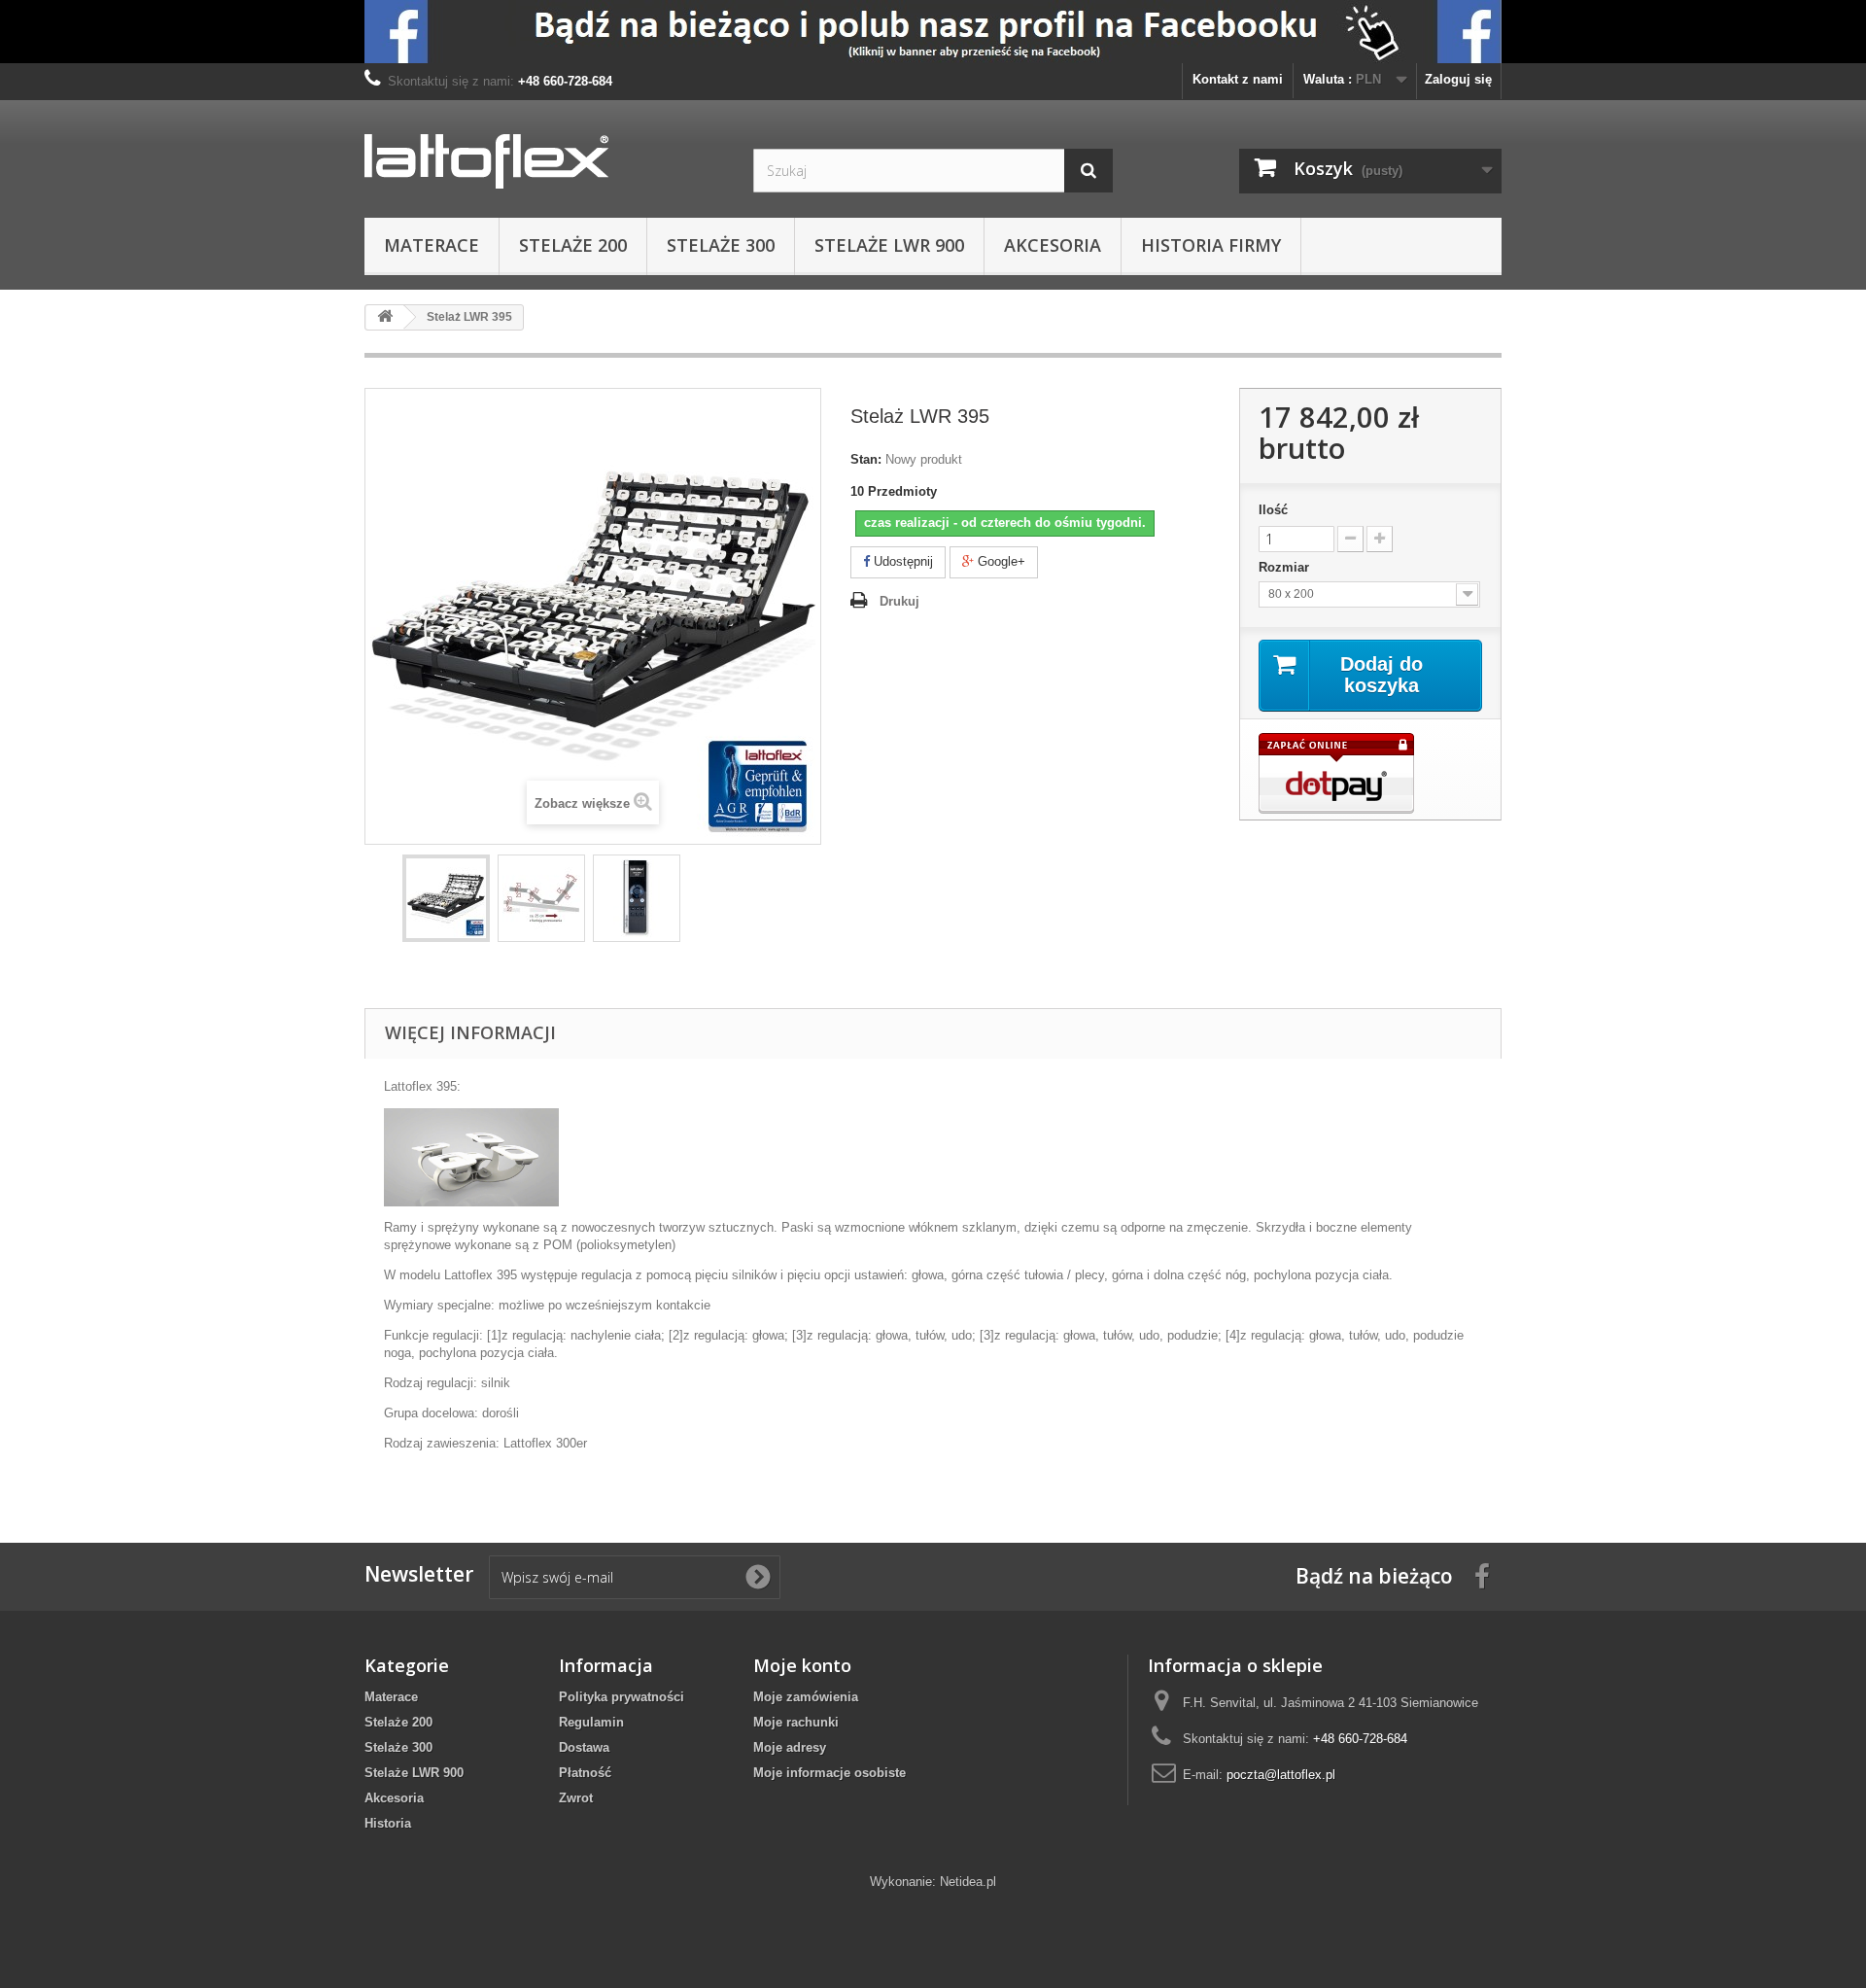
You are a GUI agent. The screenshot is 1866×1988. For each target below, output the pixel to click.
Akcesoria (1053, 245)
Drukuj (899, 601)
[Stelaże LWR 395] (446, 898)
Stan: (866, 459)
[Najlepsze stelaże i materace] (933, 32)
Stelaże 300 (721, 245)
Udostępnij (901, 561)
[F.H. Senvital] (544, 161)
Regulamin (591, 1722)
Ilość (1273, 510)
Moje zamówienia (806, 1697)
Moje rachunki (796, 1722)
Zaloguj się (1458, 79)
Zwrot (576, 1798)
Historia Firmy (1211, 245)
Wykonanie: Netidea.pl (933, 1882)
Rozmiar (1286, 567)
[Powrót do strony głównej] (385, 317)
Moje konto (802, 1665)
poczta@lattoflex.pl (1281, 1775)
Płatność (585, 1773)
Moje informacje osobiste (829, 1773)
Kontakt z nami (1238, 79)
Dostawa (584, 1747)
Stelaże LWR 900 (889, 245)
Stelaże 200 (573, 245)
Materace (432, 245)
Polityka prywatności (622, 1697)
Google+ (1000, 561)
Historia (388, 1823)
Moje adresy (790, 1747)
